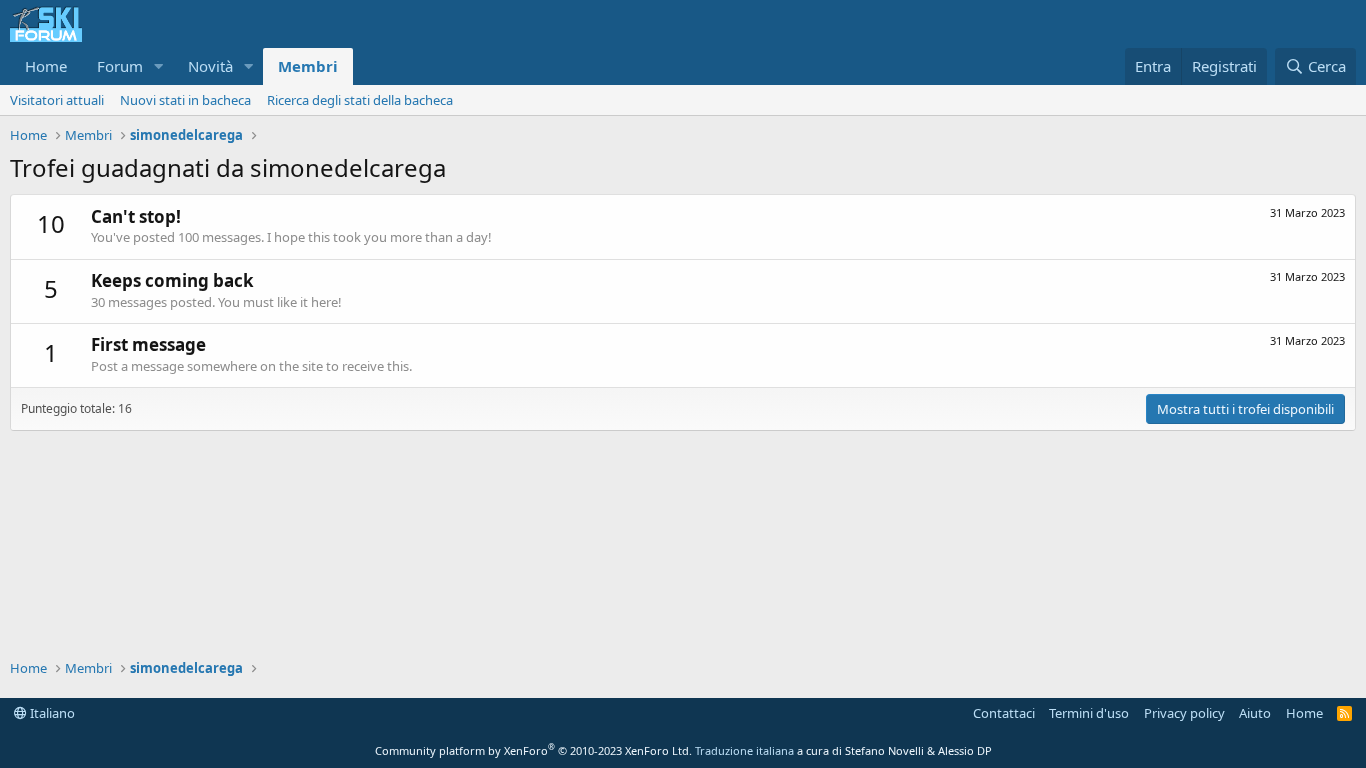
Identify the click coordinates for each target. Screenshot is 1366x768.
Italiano (51, 713)
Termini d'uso (1089, 713)
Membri (308, 66)
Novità (210, 66)
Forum (120, 66)
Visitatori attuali (57, 100)
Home (46, 66)
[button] (159, 66)
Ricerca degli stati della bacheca (360, 100)
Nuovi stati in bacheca (185, 100)
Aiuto (1255, 713)
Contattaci (1004, 713)
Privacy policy (1184, 713)
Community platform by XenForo (533, 750)
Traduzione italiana (744, 750)
